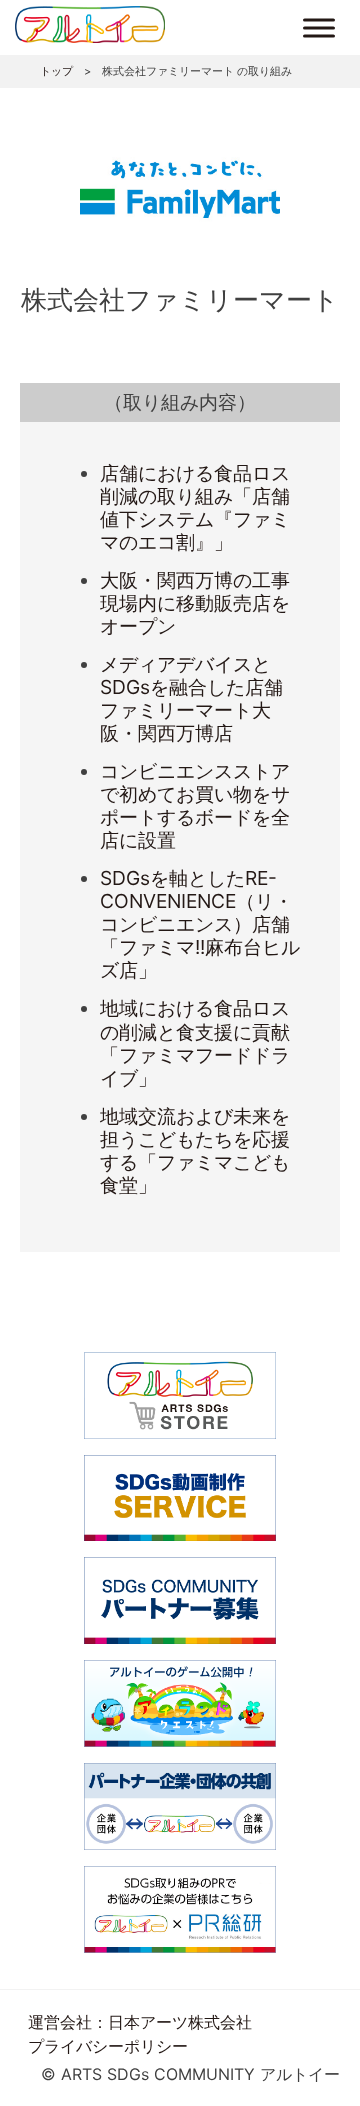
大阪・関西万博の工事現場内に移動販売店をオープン (195, 603)
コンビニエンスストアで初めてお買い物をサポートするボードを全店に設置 (195, 805)
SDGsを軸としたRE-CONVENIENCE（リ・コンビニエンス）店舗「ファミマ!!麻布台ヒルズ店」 (200, 924)
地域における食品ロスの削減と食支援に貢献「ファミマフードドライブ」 (195, 1042)
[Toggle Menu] (319, 27)
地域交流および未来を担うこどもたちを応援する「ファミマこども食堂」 (195, 1150)
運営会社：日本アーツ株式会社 (140, 2022)
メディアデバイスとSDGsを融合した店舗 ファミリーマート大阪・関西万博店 (201, 698)
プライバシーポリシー (108, 2046)
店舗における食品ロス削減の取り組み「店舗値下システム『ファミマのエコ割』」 (195, 507)
